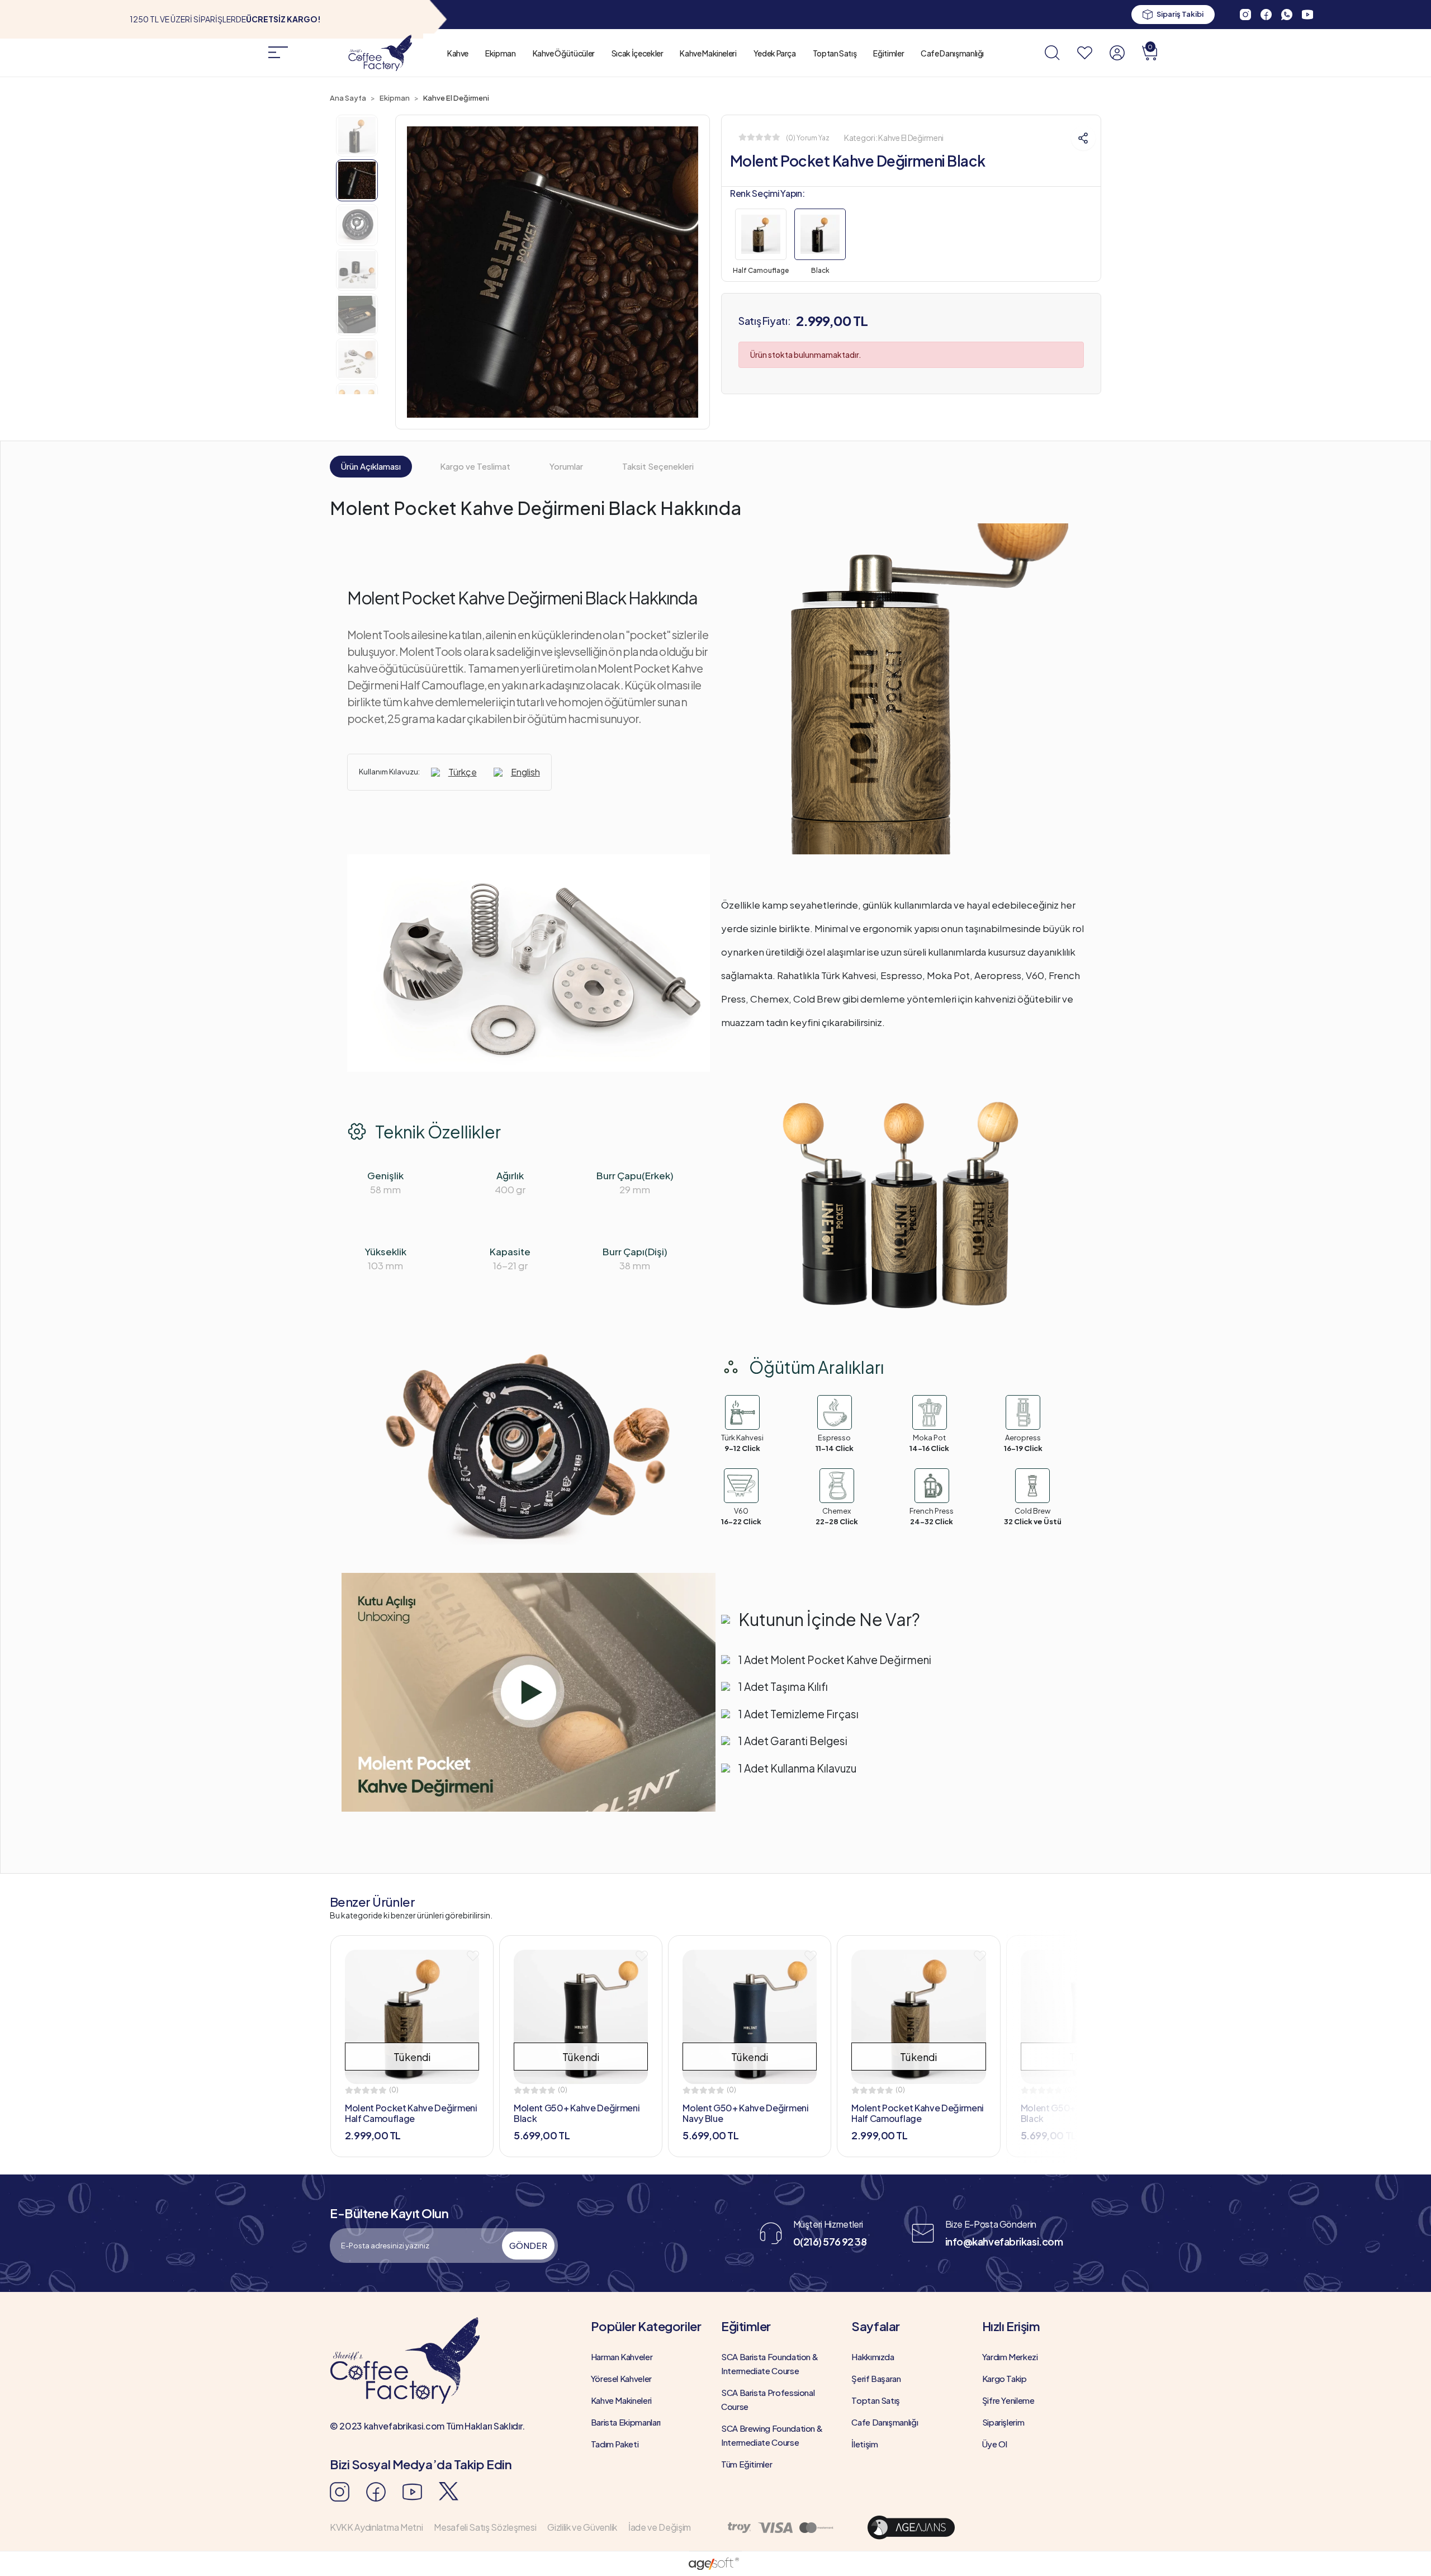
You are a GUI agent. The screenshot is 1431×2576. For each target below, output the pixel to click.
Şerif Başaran (876, 2378)
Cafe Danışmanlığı (952, 53)
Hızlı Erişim (1011, 2326)
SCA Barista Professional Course (768, 2399)
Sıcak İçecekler (638, 53)
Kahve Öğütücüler (564, 53)
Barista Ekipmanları (626, 2422)
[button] (1150, 53)
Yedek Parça (775, 53)
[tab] (371, 467)
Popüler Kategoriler (646, 2326)
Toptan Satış (835, 53)
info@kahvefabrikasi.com (1004, 2241)
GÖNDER (528, 2245)
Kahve (458, 53)
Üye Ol (995, 2444)
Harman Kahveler (622, 2357)
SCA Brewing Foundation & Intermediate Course (772, 2435)
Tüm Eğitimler (747, 2464)
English (525, 772)
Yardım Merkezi (1010, 2357)
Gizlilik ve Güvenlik (582, 2527)
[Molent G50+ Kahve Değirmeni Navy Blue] (750, 2017)
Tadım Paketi (615, 2444)
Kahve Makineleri (708, 53)
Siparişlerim (1003, 2422)
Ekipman (500, 53)
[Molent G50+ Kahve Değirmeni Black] (581, 2017)
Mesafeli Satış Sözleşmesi (485, 2527)
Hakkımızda (873, 2357)
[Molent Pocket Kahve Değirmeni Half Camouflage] (761, 237)
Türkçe (463, 772)
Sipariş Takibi (1180, 14)
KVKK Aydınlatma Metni (376, 2527)
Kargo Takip (1004, 2378)
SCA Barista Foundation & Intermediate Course (769, 2364)
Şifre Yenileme (1008, 2400)
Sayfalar (875, 2326)
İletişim (864, 2444)
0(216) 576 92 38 (830, 2241)
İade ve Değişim (660, 2527)
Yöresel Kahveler (621, 2378)
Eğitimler (889, 53)
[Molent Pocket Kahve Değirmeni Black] (820, 237)
